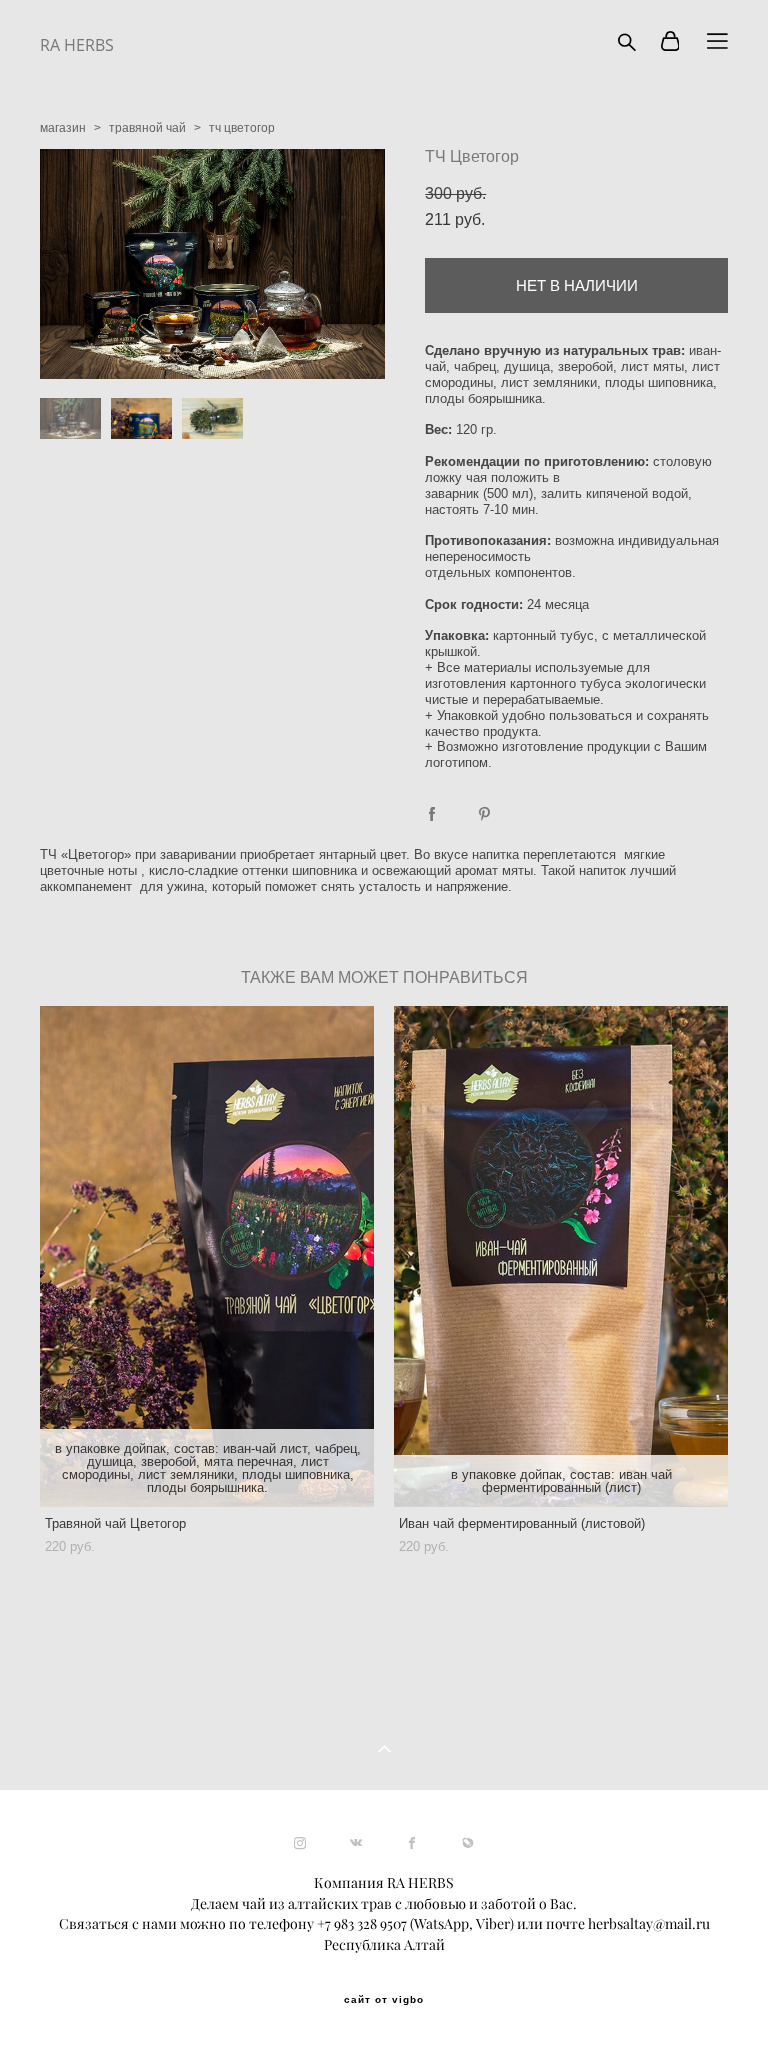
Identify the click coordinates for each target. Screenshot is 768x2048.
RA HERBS (77, 45)
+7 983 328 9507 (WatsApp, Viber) (415, 1924)
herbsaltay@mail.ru (649, 1924)
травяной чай (147, 128)
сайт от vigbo (384, 2000)
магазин (63, 128)
